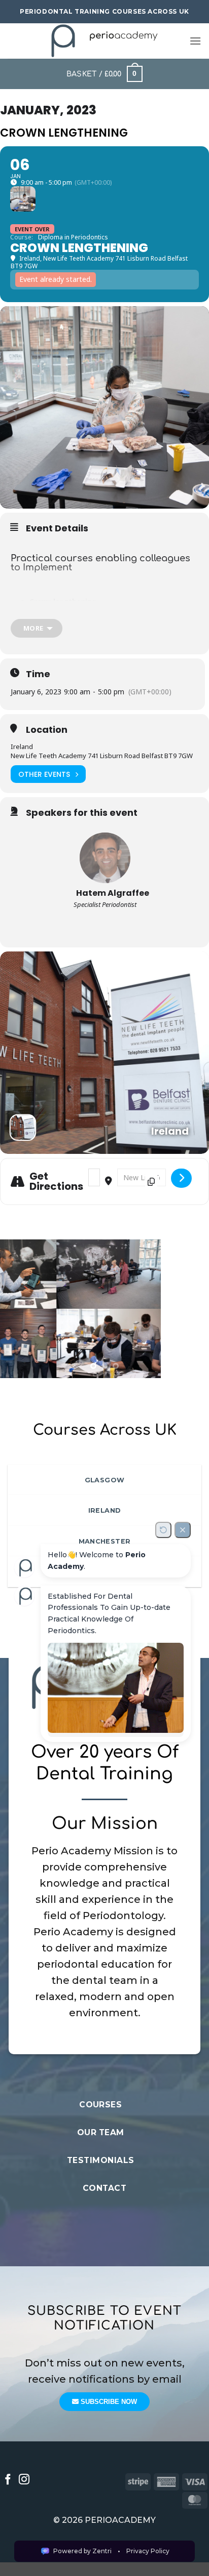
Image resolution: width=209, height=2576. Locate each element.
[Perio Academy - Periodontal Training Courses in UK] (105, 41)
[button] (195, 41)
